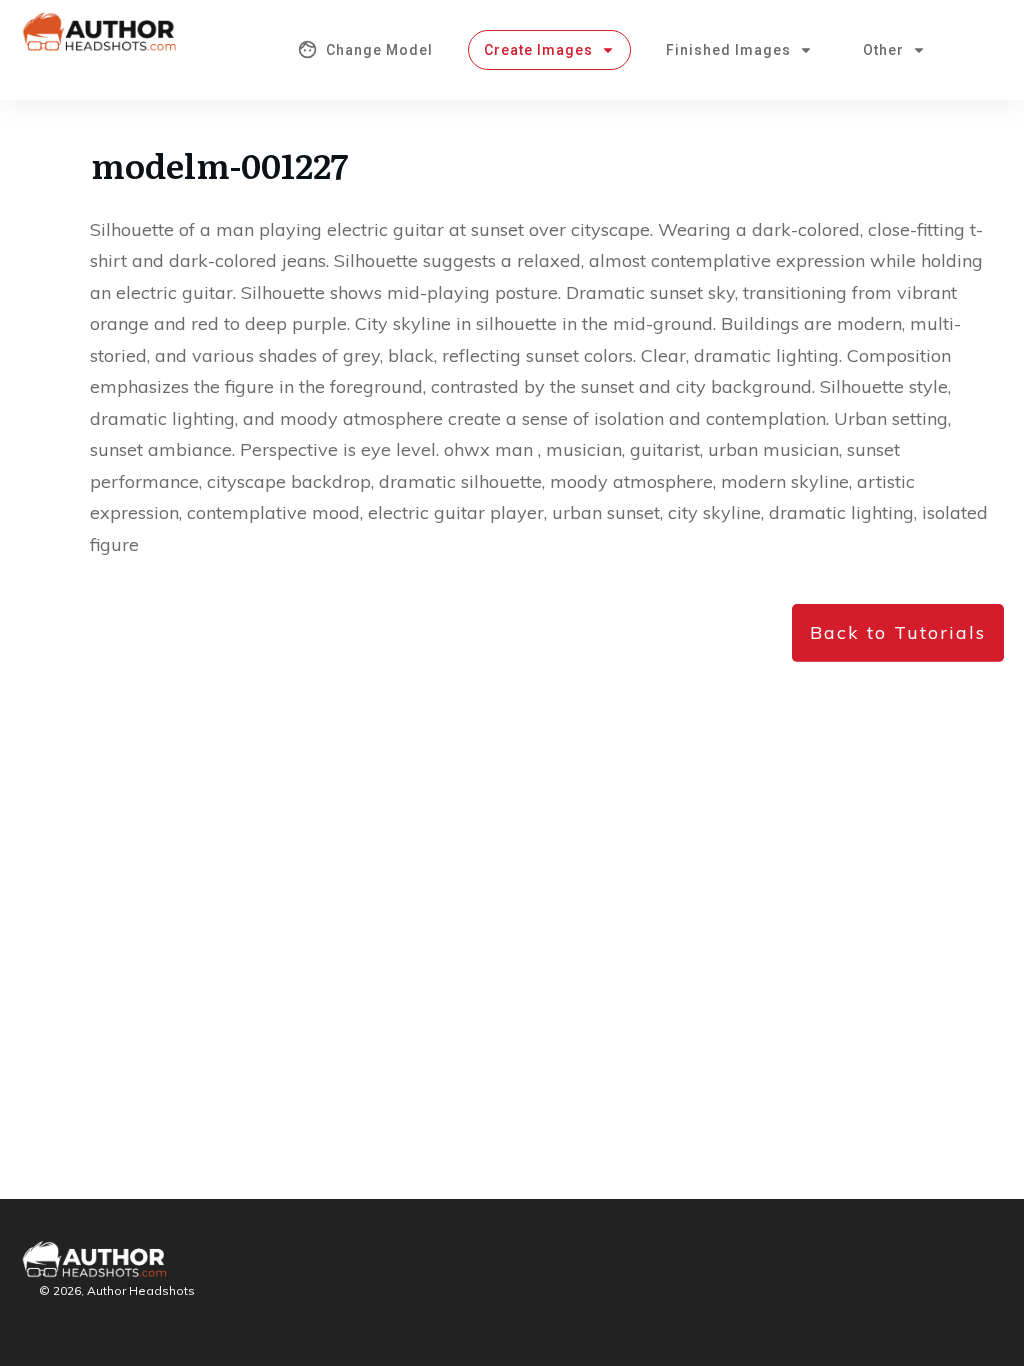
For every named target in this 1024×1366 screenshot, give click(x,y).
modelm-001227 (219, 164)
